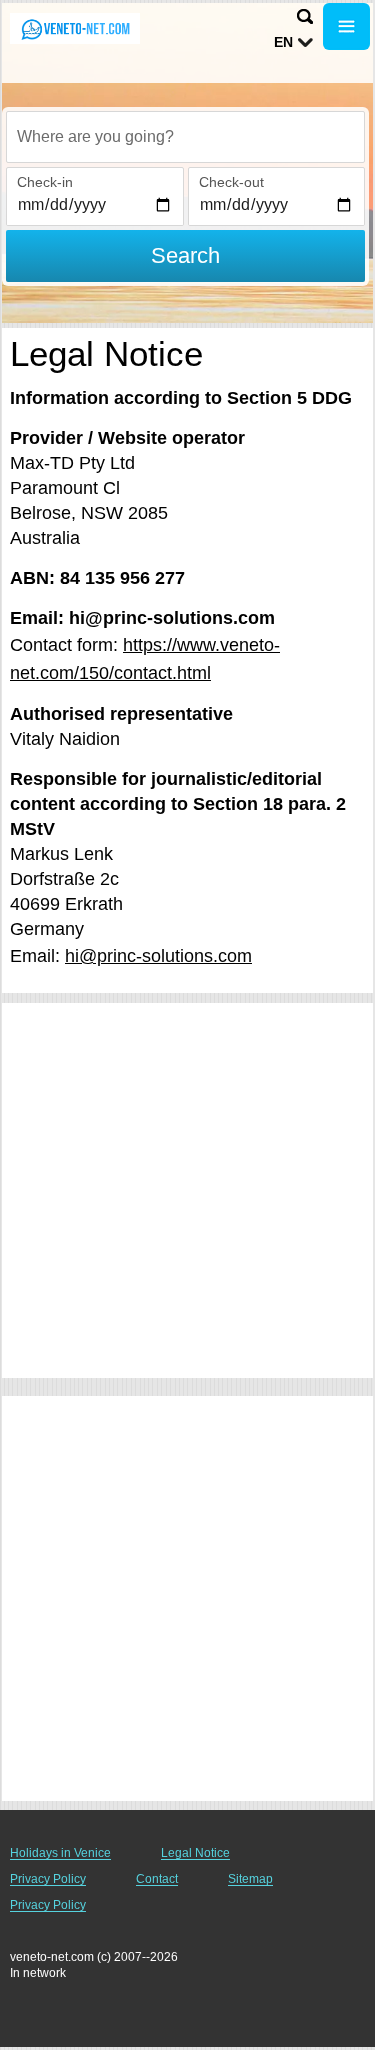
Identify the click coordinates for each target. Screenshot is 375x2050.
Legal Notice (195, 1853)
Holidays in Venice (60, 1853)
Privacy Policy (48, 1879)
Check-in (45, 182)
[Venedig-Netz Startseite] (75, 28)
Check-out (231, 182)
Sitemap (250, 1879)
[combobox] (185, 137)
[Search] (305, 16)
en (283, 42)
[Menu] (346, 26)
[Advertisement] (187, 1190)
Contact (157, 1879)
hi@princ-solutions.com (158, 956)
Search (185, 255)
